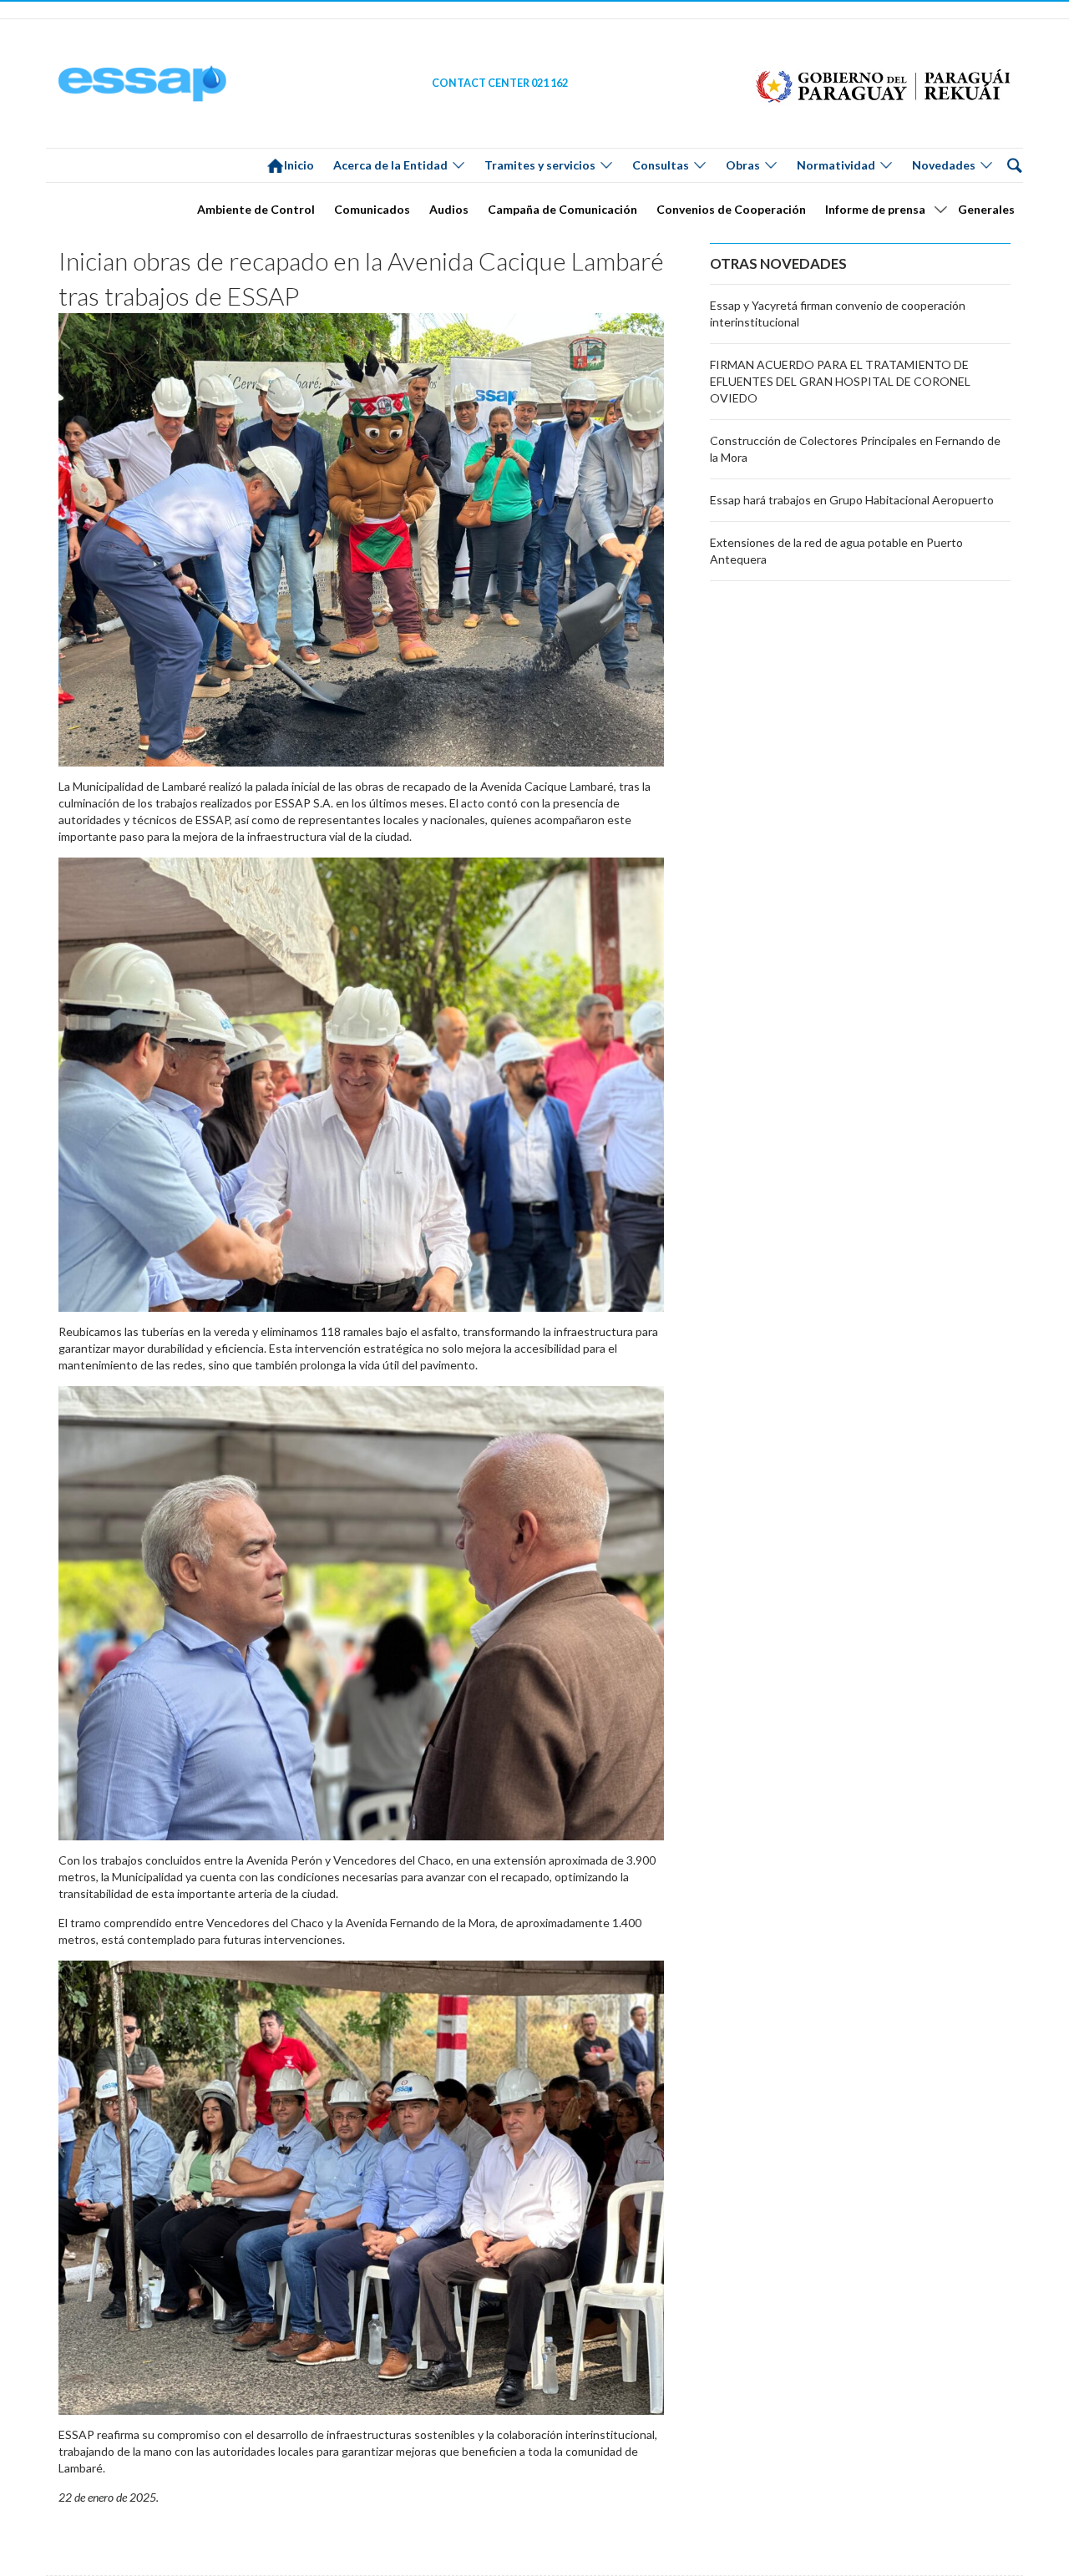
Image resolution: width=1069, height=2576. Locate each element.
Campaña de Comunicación (562, 209)
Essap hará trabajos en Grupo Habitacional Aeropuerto (852, 500)
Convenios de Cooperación (731, 209)
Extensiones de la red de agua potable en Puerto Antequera (836, 551)
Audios (449, 209)
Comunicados (372, 209)
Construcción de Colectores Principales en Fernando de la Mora (855, 449)
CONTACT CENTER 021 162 (500, 83)
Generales (986, 209)
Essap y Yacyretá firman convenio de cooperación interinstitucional (838, 314)
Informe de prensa (875, 209)
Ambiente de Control (256, 209)
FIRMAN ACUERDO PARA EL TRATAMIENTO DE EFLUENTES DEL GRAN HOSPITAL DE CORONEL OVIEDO (840, 381)
